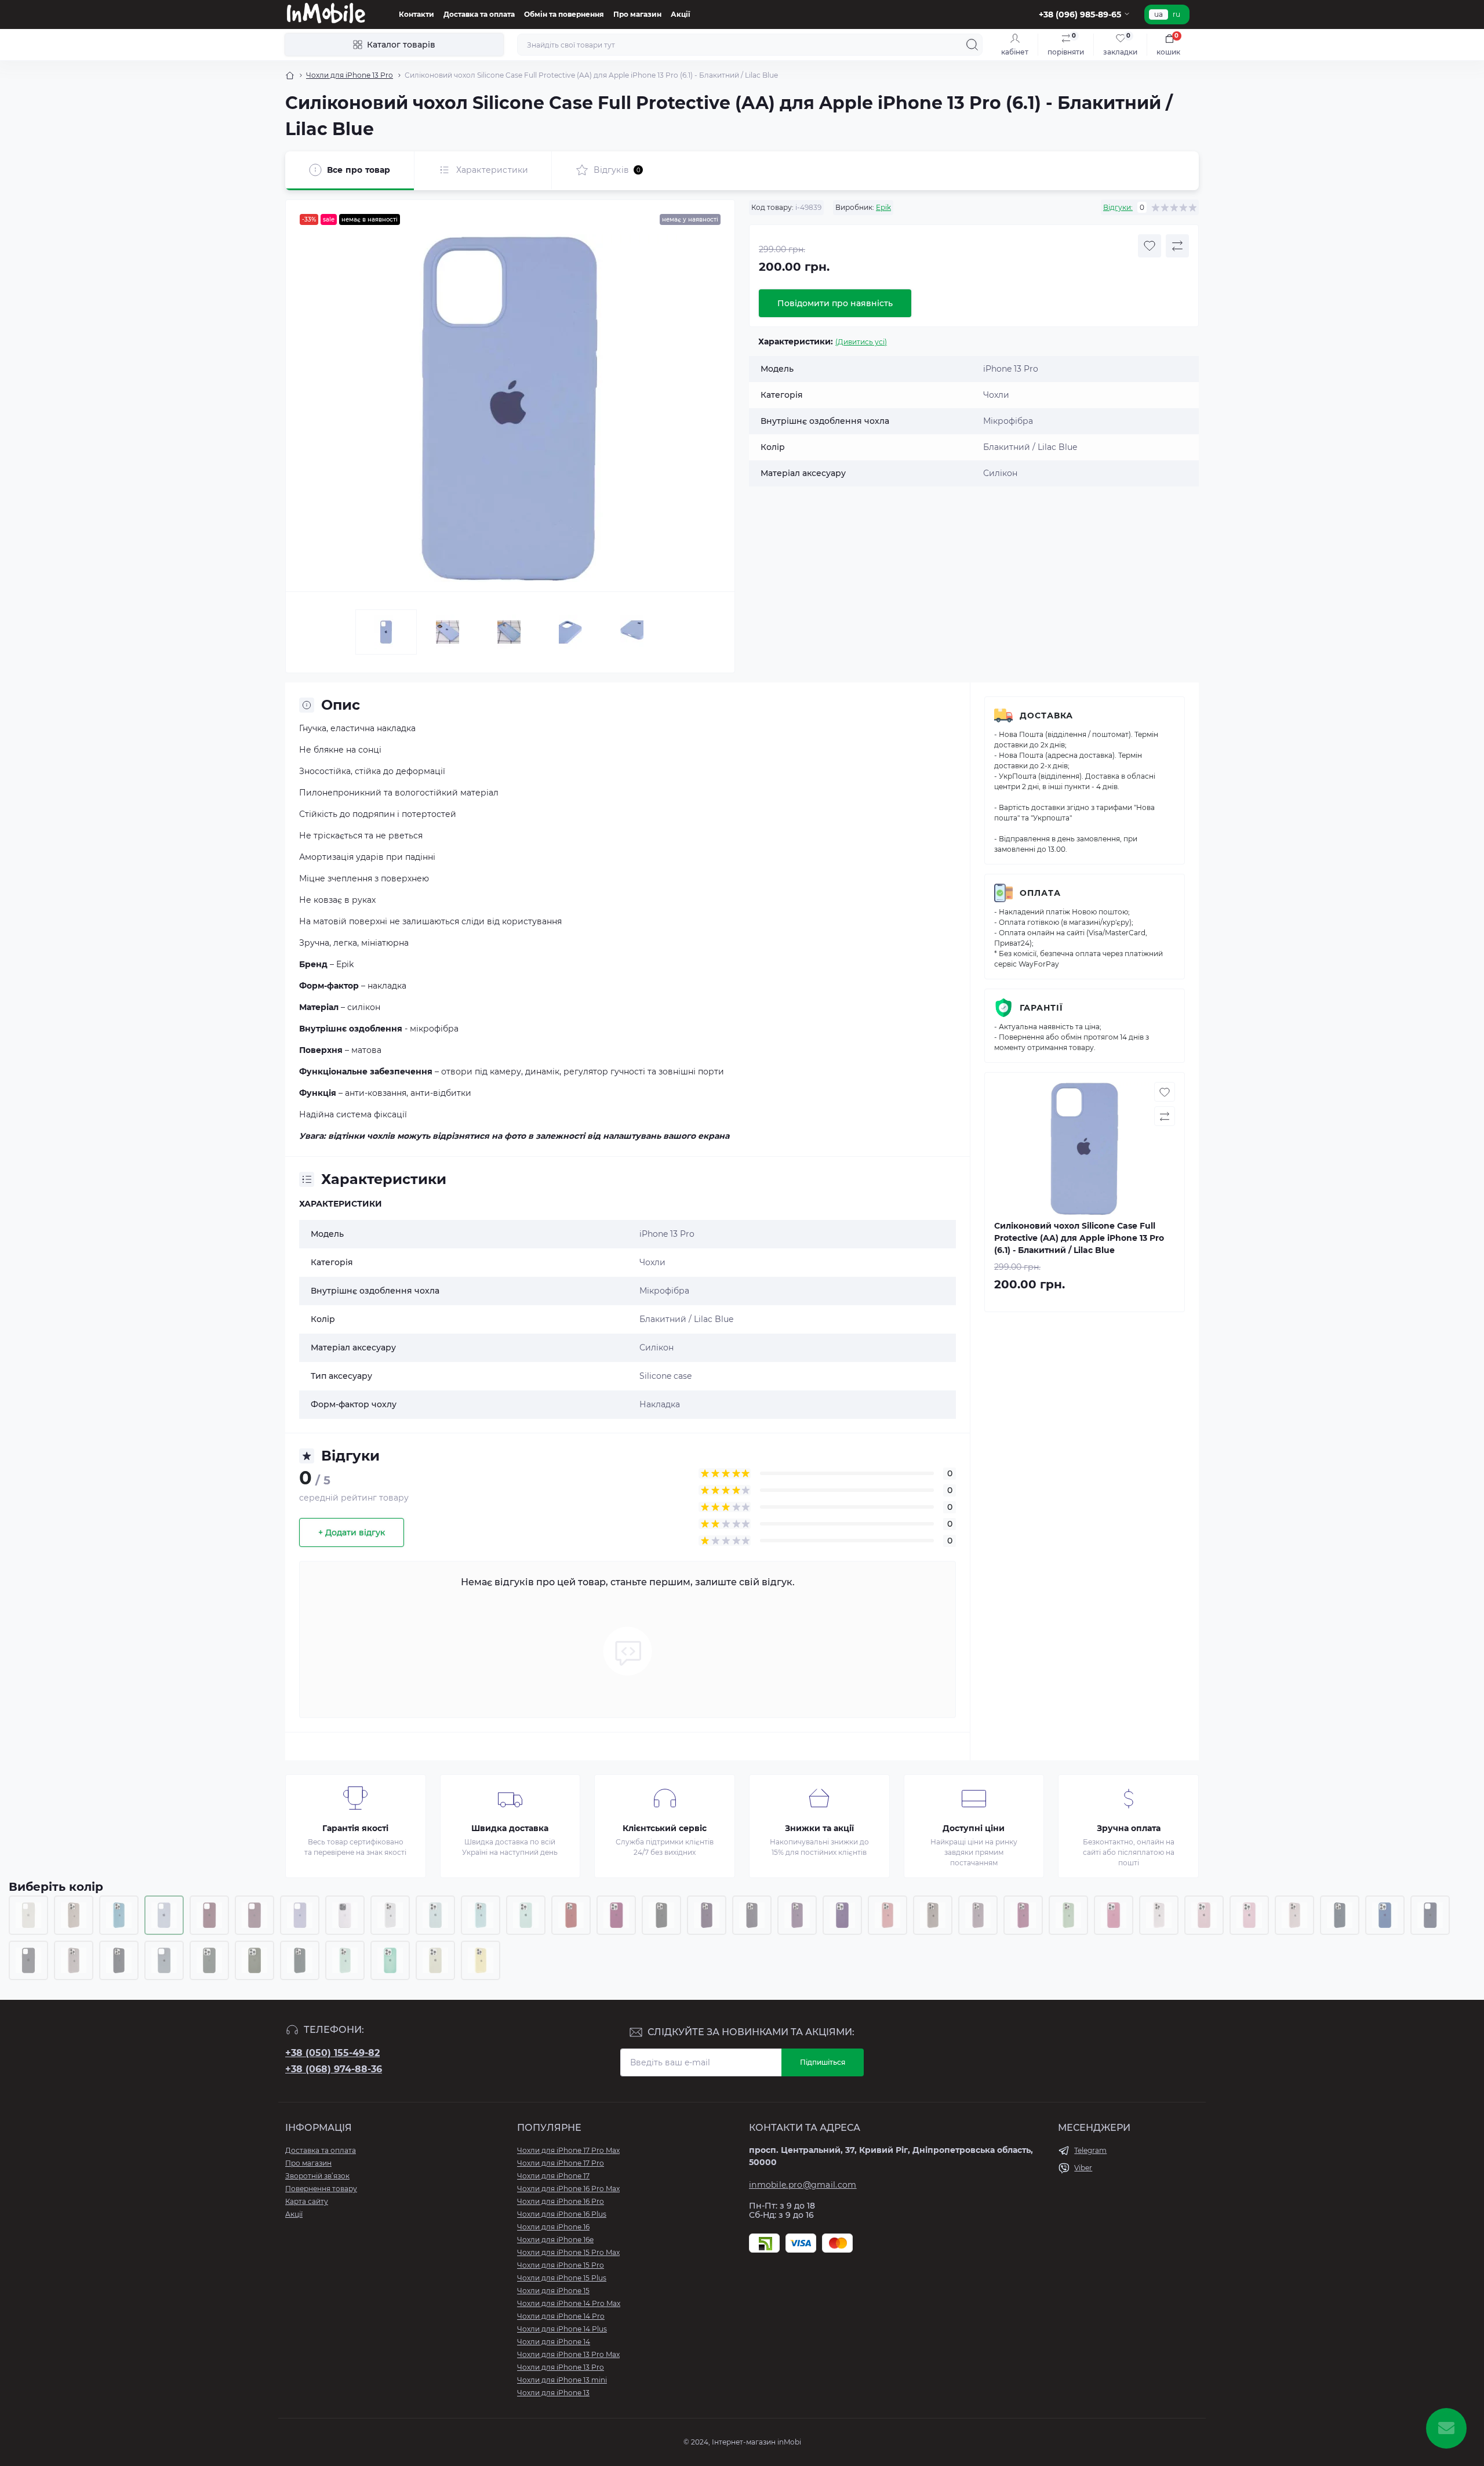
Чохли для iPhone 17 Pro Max (568, 2150)
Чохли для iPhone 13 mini (562, 2380)
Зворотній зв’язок (317, 2176)
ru (1176, 14)
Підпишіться (823, 2062)
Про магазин (637, 14)
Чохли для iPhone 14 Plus (562, 2329)
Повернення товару (321, 2189)
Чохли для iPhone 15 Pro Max (568, 2252)
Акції (681, 14)
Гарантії (1041, 1008)
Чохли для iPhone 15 (553, 2291)
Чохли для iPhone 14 (554, 2342)
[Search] (972, 45)
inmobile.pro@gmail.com (803, 2185)
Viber (1083, 2168)
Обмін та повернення (564, 14)
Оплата (1040, 893)
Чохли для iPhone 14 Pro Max (569, 2303)
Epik (883, 207)
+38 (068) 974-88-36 (334, 2069)
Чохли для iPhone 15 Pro (561, 2265)
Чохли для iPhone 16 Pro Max (568, 2189)
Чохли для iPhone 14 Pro (561, 2316)
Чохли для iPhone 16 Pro (561, 2201)
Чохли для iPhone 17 (553, 2176)
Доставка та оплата (479, 14)
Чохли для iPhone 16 (553, 2227)
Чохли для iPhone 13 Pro (350, 75)
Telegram (1090, 2150)
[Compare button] (1177, 246)
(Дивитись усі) (861, 342)
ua (1159, 14)
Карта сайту (307, 2201)
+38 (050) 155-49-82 (332, 2053)
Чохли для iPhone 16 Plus (562, 2214)
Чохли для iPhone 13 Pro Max (568, 2354)
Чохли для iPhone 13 (553, 2393)
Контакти (417, 14)
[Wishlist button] (1150, 246)
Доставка (1046, 716)
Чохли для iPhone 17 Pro (561, 2163)
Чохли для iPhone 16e (555, 2240)
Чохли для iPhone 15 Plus (562, 2278)
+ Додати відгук (352, 1532)
